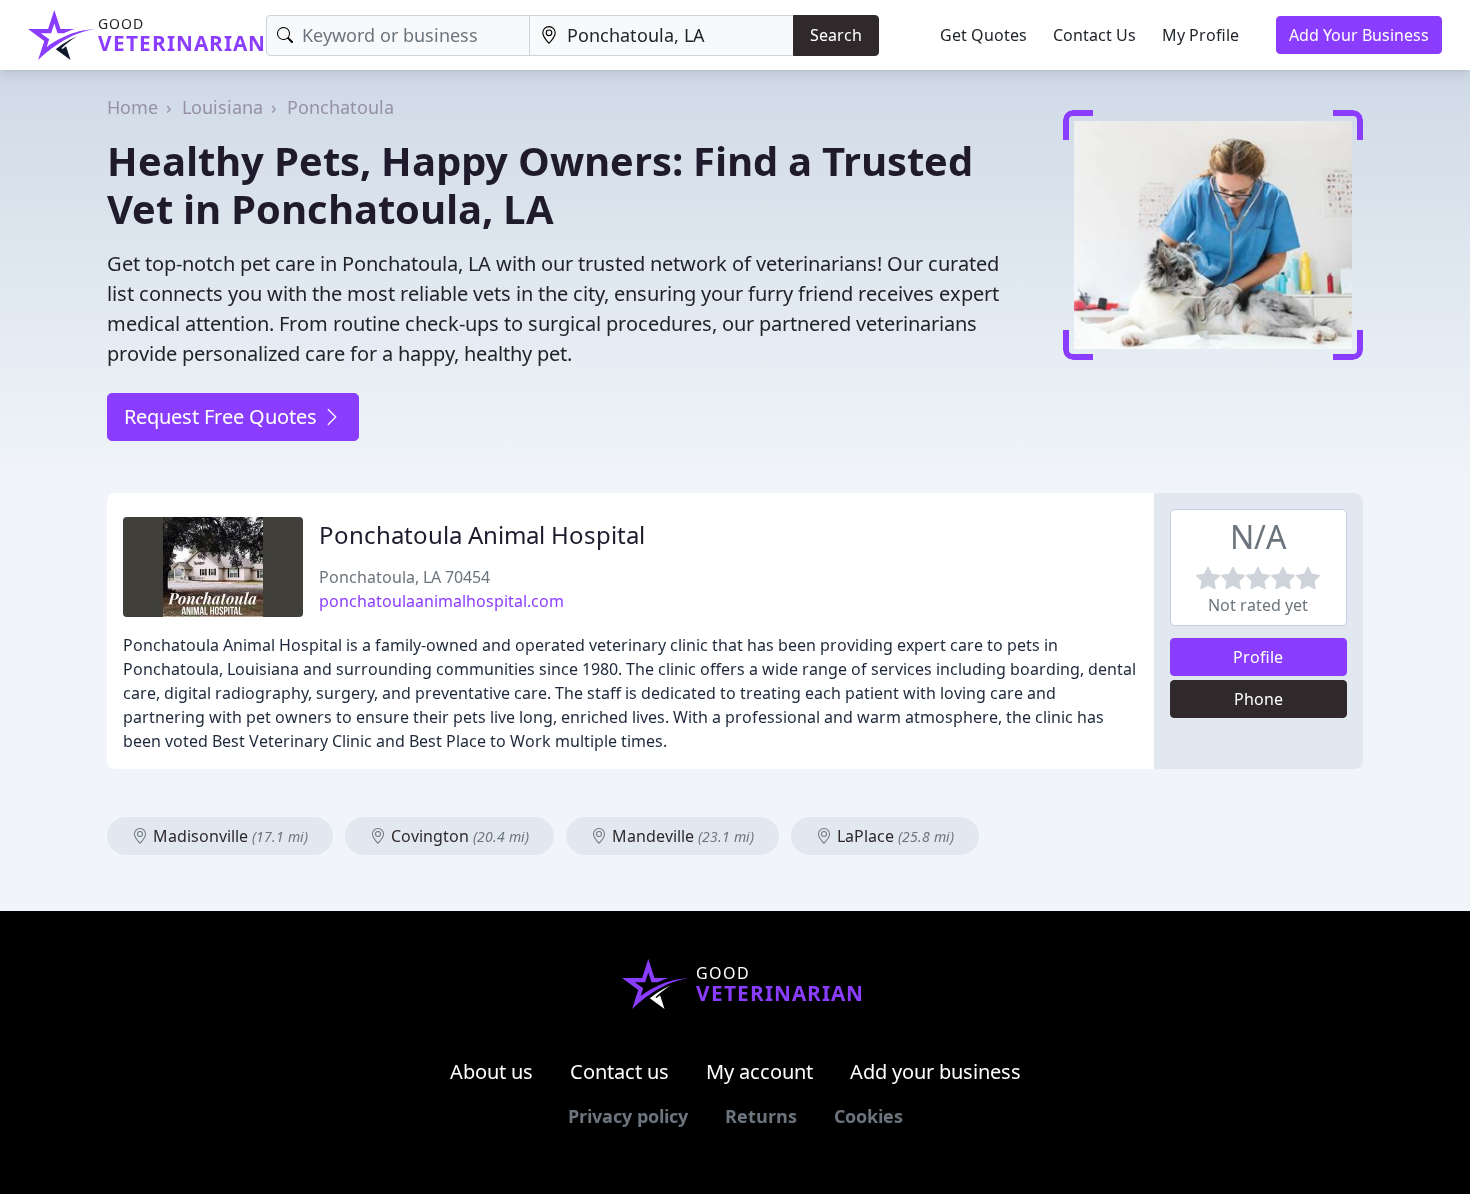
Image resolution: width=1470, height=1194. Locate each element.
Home (132, 107)
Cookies (868, 1116)
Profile (1258, 657)
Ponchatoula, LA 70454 (404, 577)
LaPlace (893, 836)
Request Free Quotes (223, 416)
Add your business (935, 1071)
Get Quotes (983, 35)
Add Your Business (1359, 35)
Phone (1258, 699)
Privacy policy (628, 1116)
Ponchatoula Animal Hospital (482, 534)
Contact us (619, 1071)
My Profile (1200, 35)
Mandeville (681, 836)
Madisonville (228, 836)
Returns (761, 1116)
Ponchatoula (340, 107)
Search (836, 35)
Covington (458, 836)
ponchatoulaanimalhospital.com (441, 601)
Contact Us (1094, 35)
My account (759, 1071)
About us (491, 1071)
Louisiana (222, 107)
